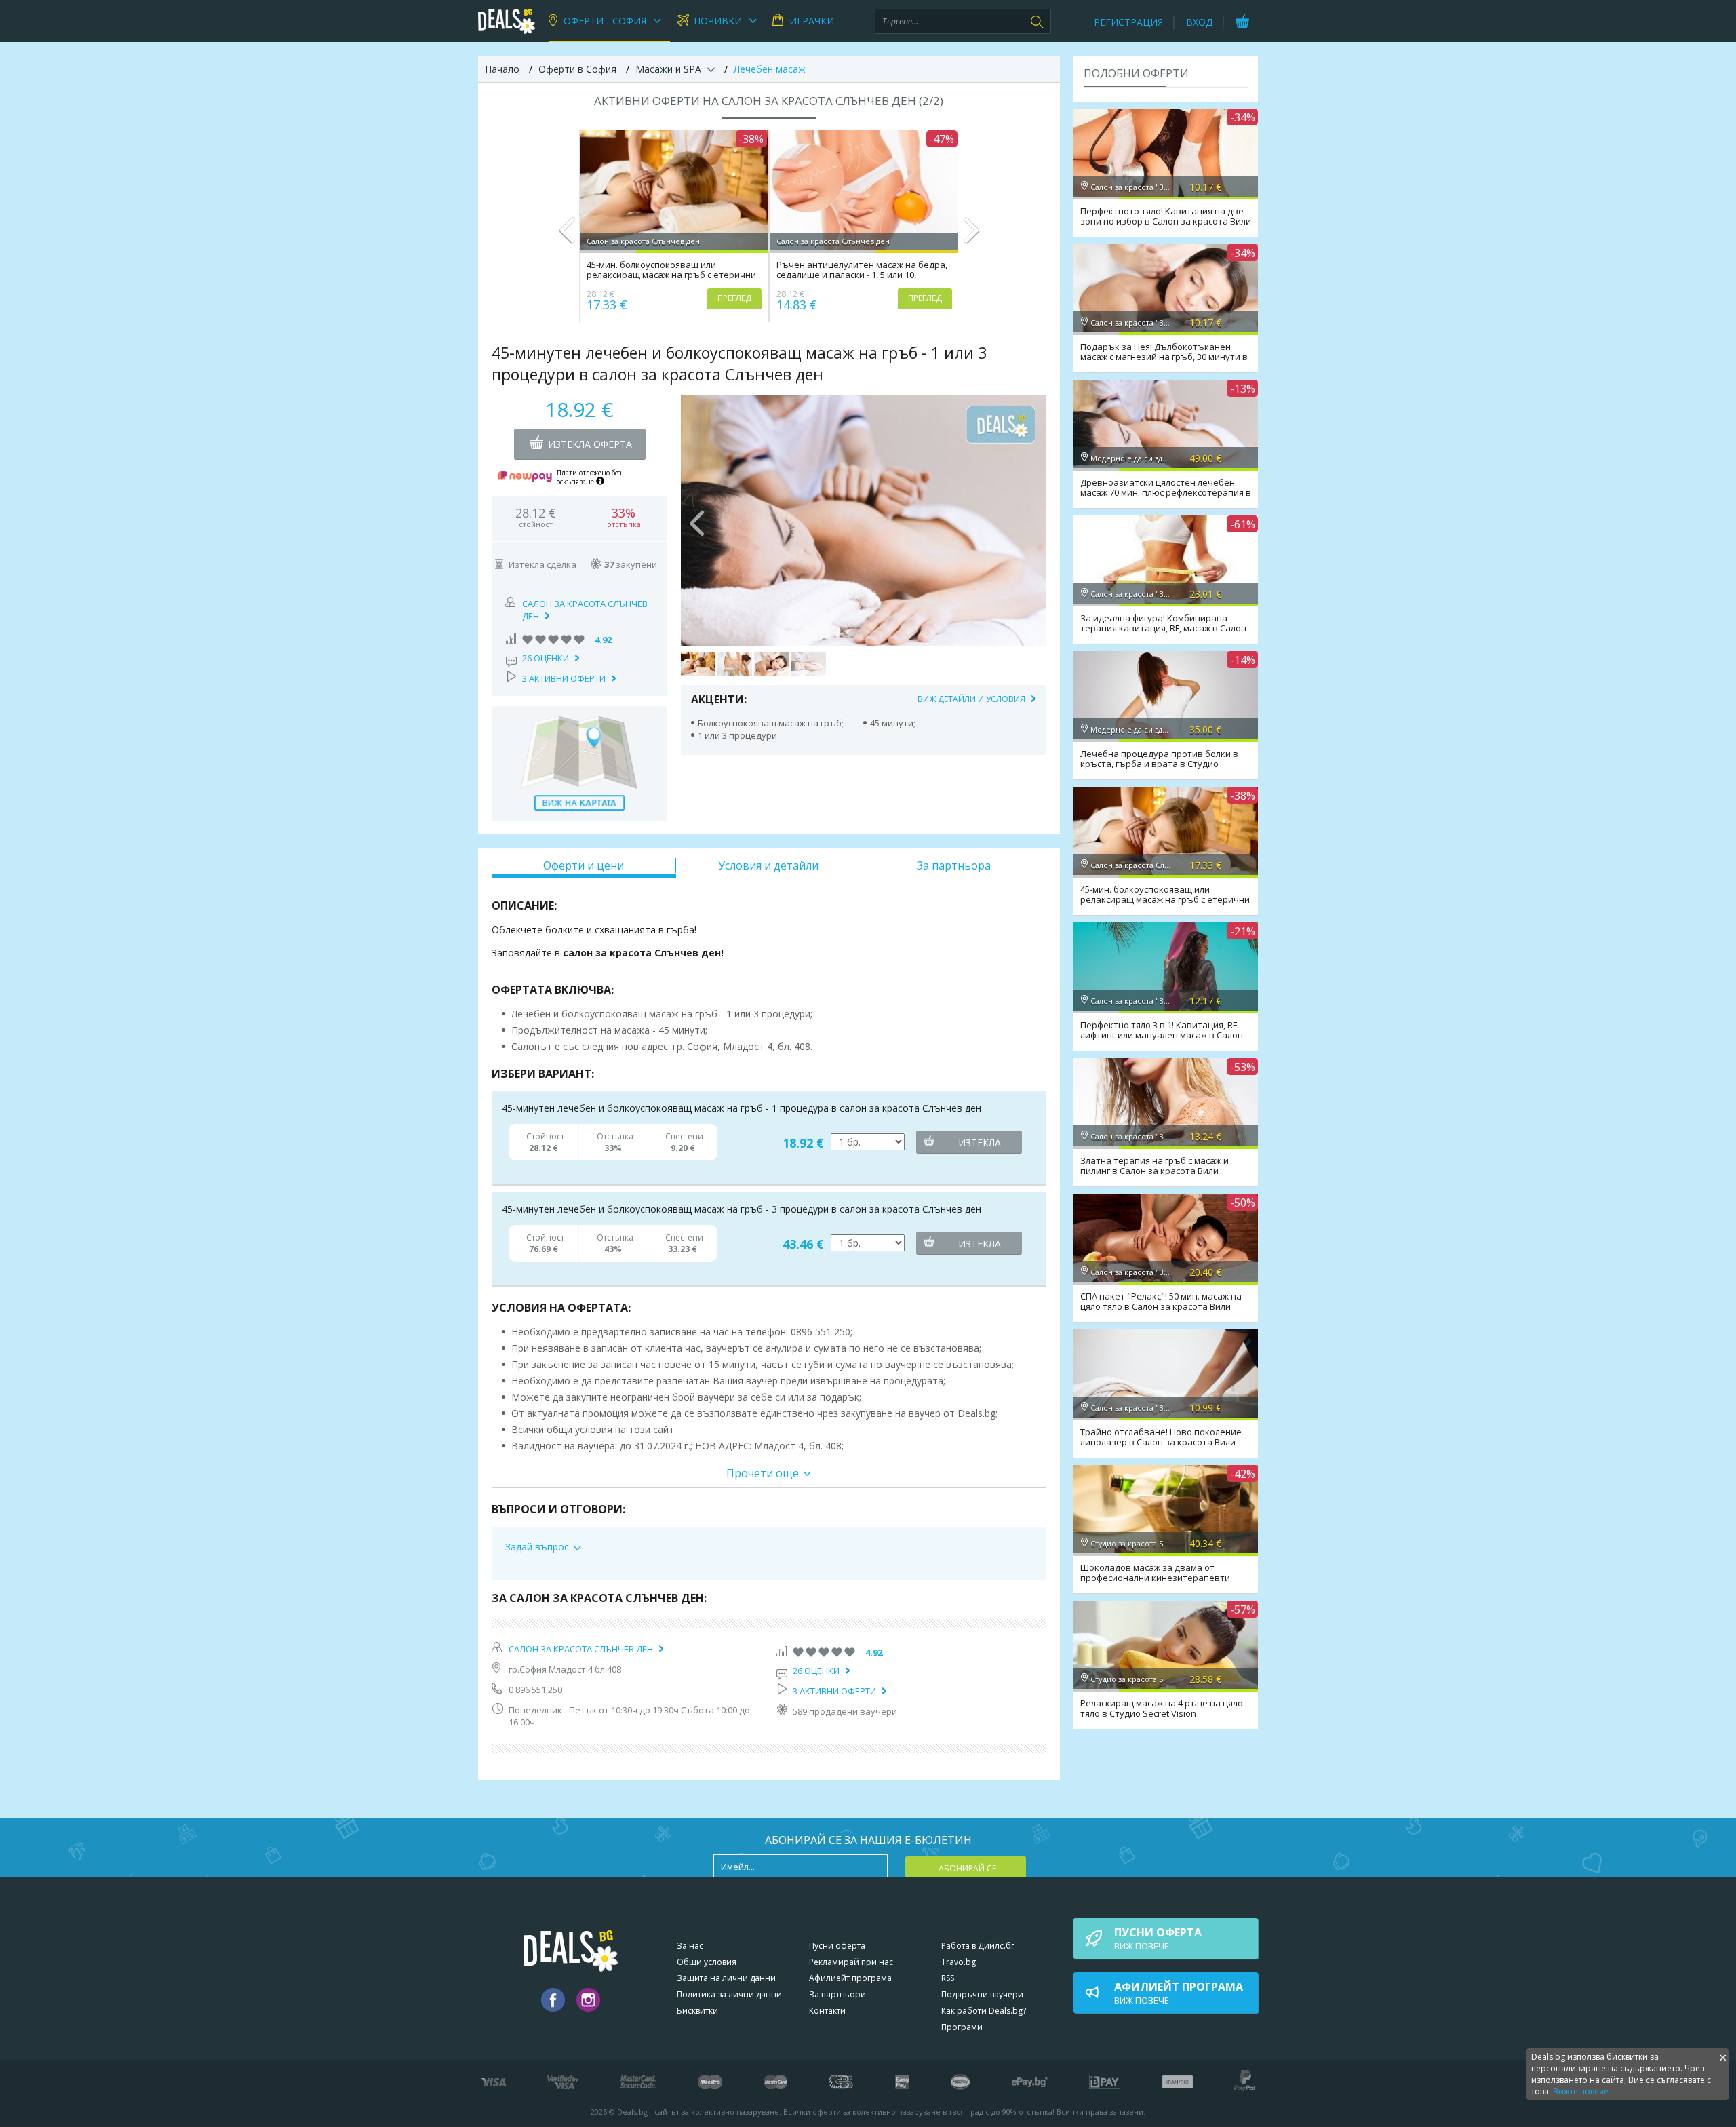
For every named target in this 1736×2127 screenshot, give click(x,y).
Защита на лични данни (726, 1978)
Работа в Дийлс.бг (978, 1946)
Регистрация (1128, 22)
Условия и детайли (768, 865)
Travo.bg (959, 1962)
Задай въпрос (537, 1547)
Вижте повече (1581, 2091)
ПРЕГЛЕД (734, 298)
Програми (962, 2027)
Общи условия (707, 1962)
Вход (1199, 22)
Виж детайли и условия (971, 699)
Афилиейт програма (850, 1978)
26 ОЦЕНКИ (546, 658)
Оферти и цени (584, 865)
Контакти (827, 2011)
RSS (948, 1978)
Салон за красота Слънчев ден (581, 1649)
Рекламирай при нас (851, 1962)
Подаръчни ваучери (982, 1994)
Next (971, 236)
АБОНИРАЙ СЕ (967, 1868)
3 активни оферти (564, 678)
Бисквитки (697, 2011)
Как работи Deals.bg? (984, 2011)
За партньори (837, 1994)
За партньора (954, 865)
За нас (690, 1946)
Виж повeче (1158, 1938)
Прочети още (763, 1473)
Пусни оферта (837, 1946)
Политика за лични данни (729, 1994)
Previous (567, 236)
